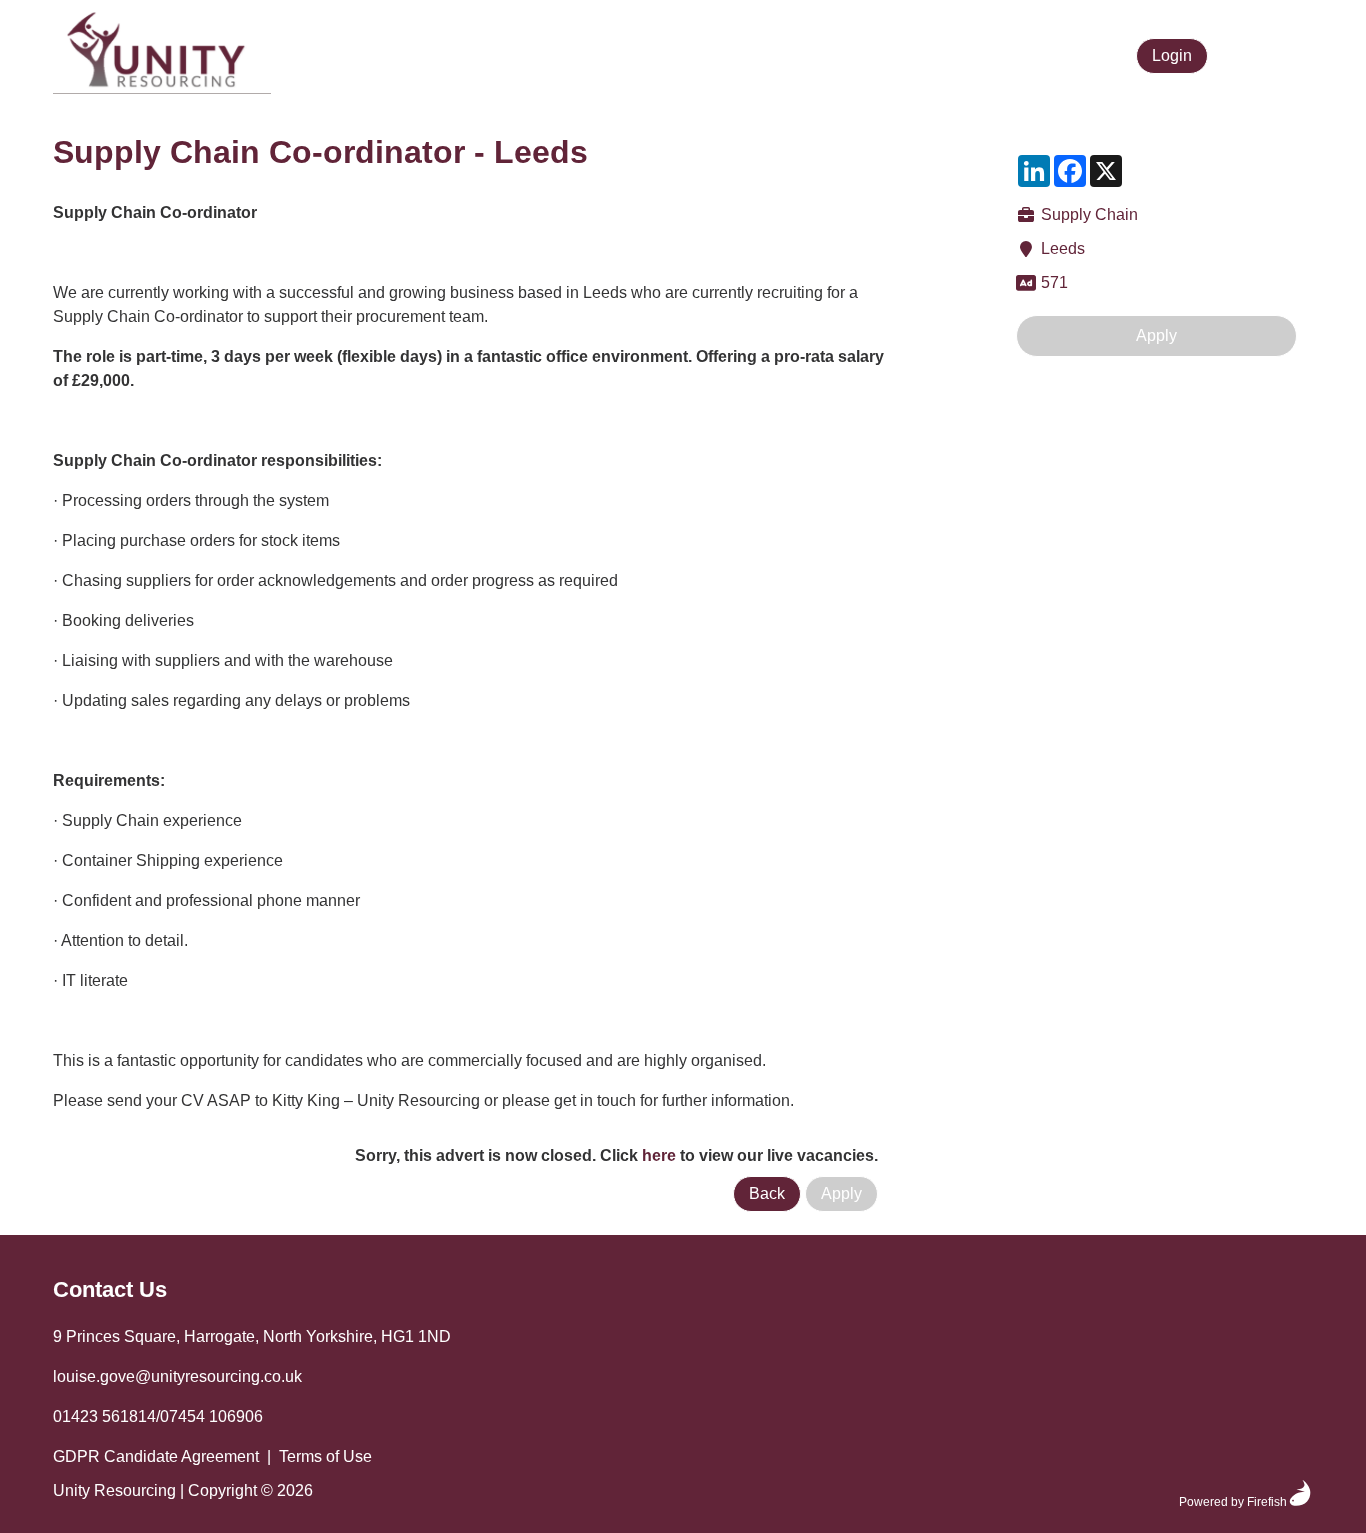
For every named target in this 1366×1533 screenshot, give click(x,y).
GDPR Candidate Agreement (156, 1456)
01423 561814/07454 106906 (158, 1416)
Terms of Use (325, 1456)
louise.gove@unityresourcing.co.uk (177, 1376)
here (659, 1155)
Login (1172, 55)
